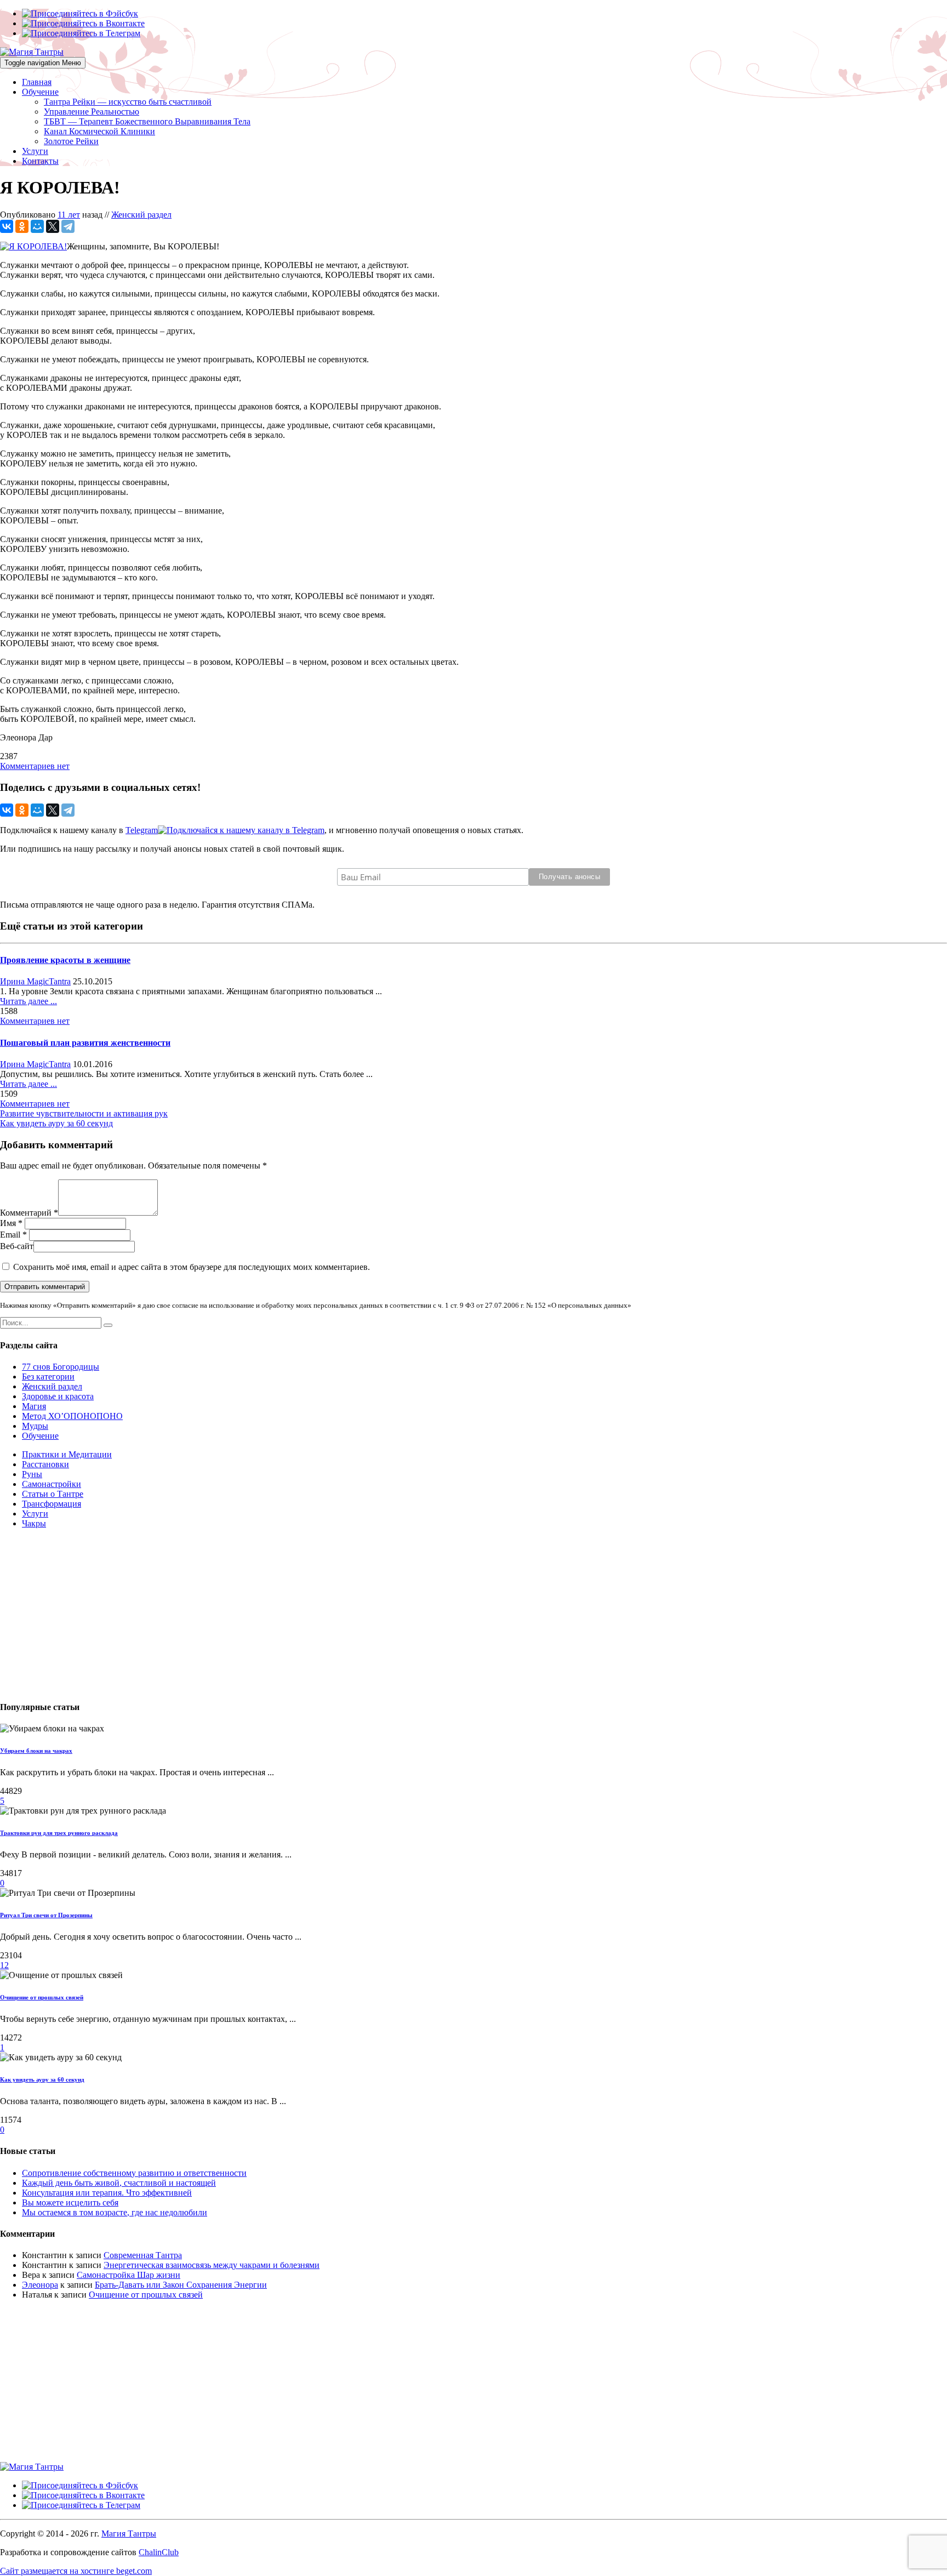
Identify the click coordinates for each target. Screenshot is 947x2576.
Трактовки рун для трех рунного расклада (59, 1833)
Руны (32, 1474)
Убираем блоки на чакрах (36, 1751)
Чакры (34, 1523)
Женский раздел (141, 215)
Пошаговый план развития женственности (85, 1043)
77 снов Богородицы (61, 1367)
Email (10, 1235)
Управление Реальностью (92, 112)
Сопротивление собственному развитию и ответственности (134, 2173)
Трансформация (52, 1504)
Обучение (40, 92)
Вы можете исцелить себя (70, 2202)
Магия (34, 1406)
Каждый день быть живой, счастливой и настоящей (119, 2183)
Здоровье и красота (58, 1396)
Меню (43, 63)
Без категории (48, 1377)
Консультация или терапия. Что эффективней (107, 2193)
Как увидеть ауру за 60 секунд (56, 1123)
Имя (8, 1223)
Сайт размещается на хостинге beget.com (76, 2571)
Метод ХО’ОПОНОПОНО (72, 1416)
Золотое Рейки (71, 141)
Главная (37, 82)
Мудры (35, 1426)
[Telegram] (68, 226)
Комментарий (26, 1213)
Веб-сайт (17, 1246)
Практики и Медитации (67, 1454)
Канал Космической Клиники (99, 131)
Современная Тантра (143, 2255)
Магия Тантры (129, 2534)
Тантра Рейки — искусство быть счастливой (128, 102)
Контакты (40, 161)
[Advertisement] (329, 1614)
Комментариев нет (35, 766)
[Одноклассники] (22, 226)
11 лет (69, 215)
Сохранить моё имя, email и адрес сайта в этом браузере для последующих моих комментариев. (192, 1267)
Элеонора (40, 2285)
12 (4, 1965)
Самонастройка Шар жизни (129, 2275)
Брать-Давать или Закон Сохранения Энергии (181, 2285)
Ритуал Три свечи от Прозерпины (46, 1915)
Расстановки (45, 1464)
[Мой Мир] (37, 226)
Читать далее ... (28, 1001)
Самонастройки (52, 1484)
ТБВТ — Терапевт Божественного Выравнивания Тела (147, 121)
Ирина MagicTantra (35, 981)
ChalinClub (159, 2552)
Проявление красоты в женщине (65, 960)
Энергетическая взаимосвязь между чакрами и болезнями (212, 2265)
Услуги (35, 151)
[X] (53, 226)
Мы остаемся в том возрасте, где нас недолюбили (115, 2212)
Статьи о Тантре (53, 1494)
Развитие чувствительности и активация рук (84, 1113)
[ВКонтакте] (7, 226)
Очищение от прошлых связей (42, 1997)
